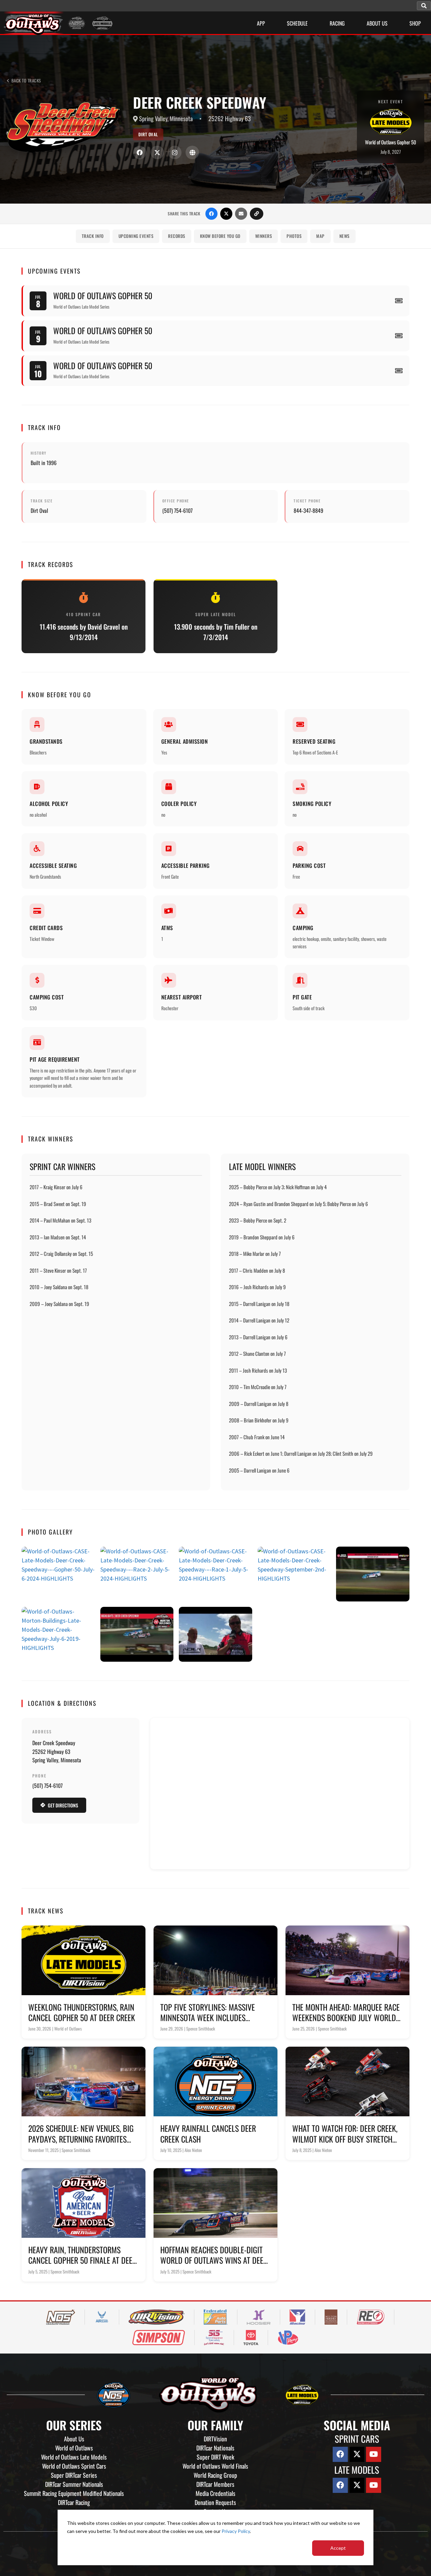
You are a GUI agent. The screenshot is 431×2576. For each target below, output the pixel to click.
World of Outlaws (74, 2448)
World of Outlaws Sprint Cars (74, 2466)
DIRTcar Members (215, 2484)
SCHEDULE (297, 23)
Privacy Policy (236, 2531)
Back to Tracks (26, 81)
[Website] (192, 152)
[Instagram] (175, 152)
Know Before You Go (220, 236)
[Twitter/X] (157, 152)
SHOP (415, 23)
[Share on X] (226, 214)
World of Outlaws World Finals (215, 2466)
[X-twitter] (357, 2454)
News (344, 236)
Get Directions (63, 1805)
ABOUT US (377, 23)
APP (261, 23)
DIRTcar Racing (74, 2502)
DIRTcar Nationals (215, 2448)
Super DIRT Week (215, 2457)
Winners (264, 236)
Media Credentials (215, 2493)
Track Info (93, 236)
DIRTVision (215, 2439)
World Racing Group (215, 2475)
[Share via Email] (241, 214)
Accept (338, 2548)
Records (177, 236)
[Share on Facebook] (211, 214)
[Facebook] (140, 152)
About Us (74, 2439)
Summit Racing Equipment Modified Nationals (74, 2493)
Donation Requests (215, 2502)
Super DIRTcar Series (74, 2475)
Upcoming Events (136, 236)
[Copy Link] (257, 214)
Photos (294, 236)
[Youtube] (374, 2454)
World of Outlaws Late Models (74, 2457)
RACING (337, 23)
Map (320, 236)
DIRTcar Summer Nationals (74, 2484)
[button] (424, 6)
